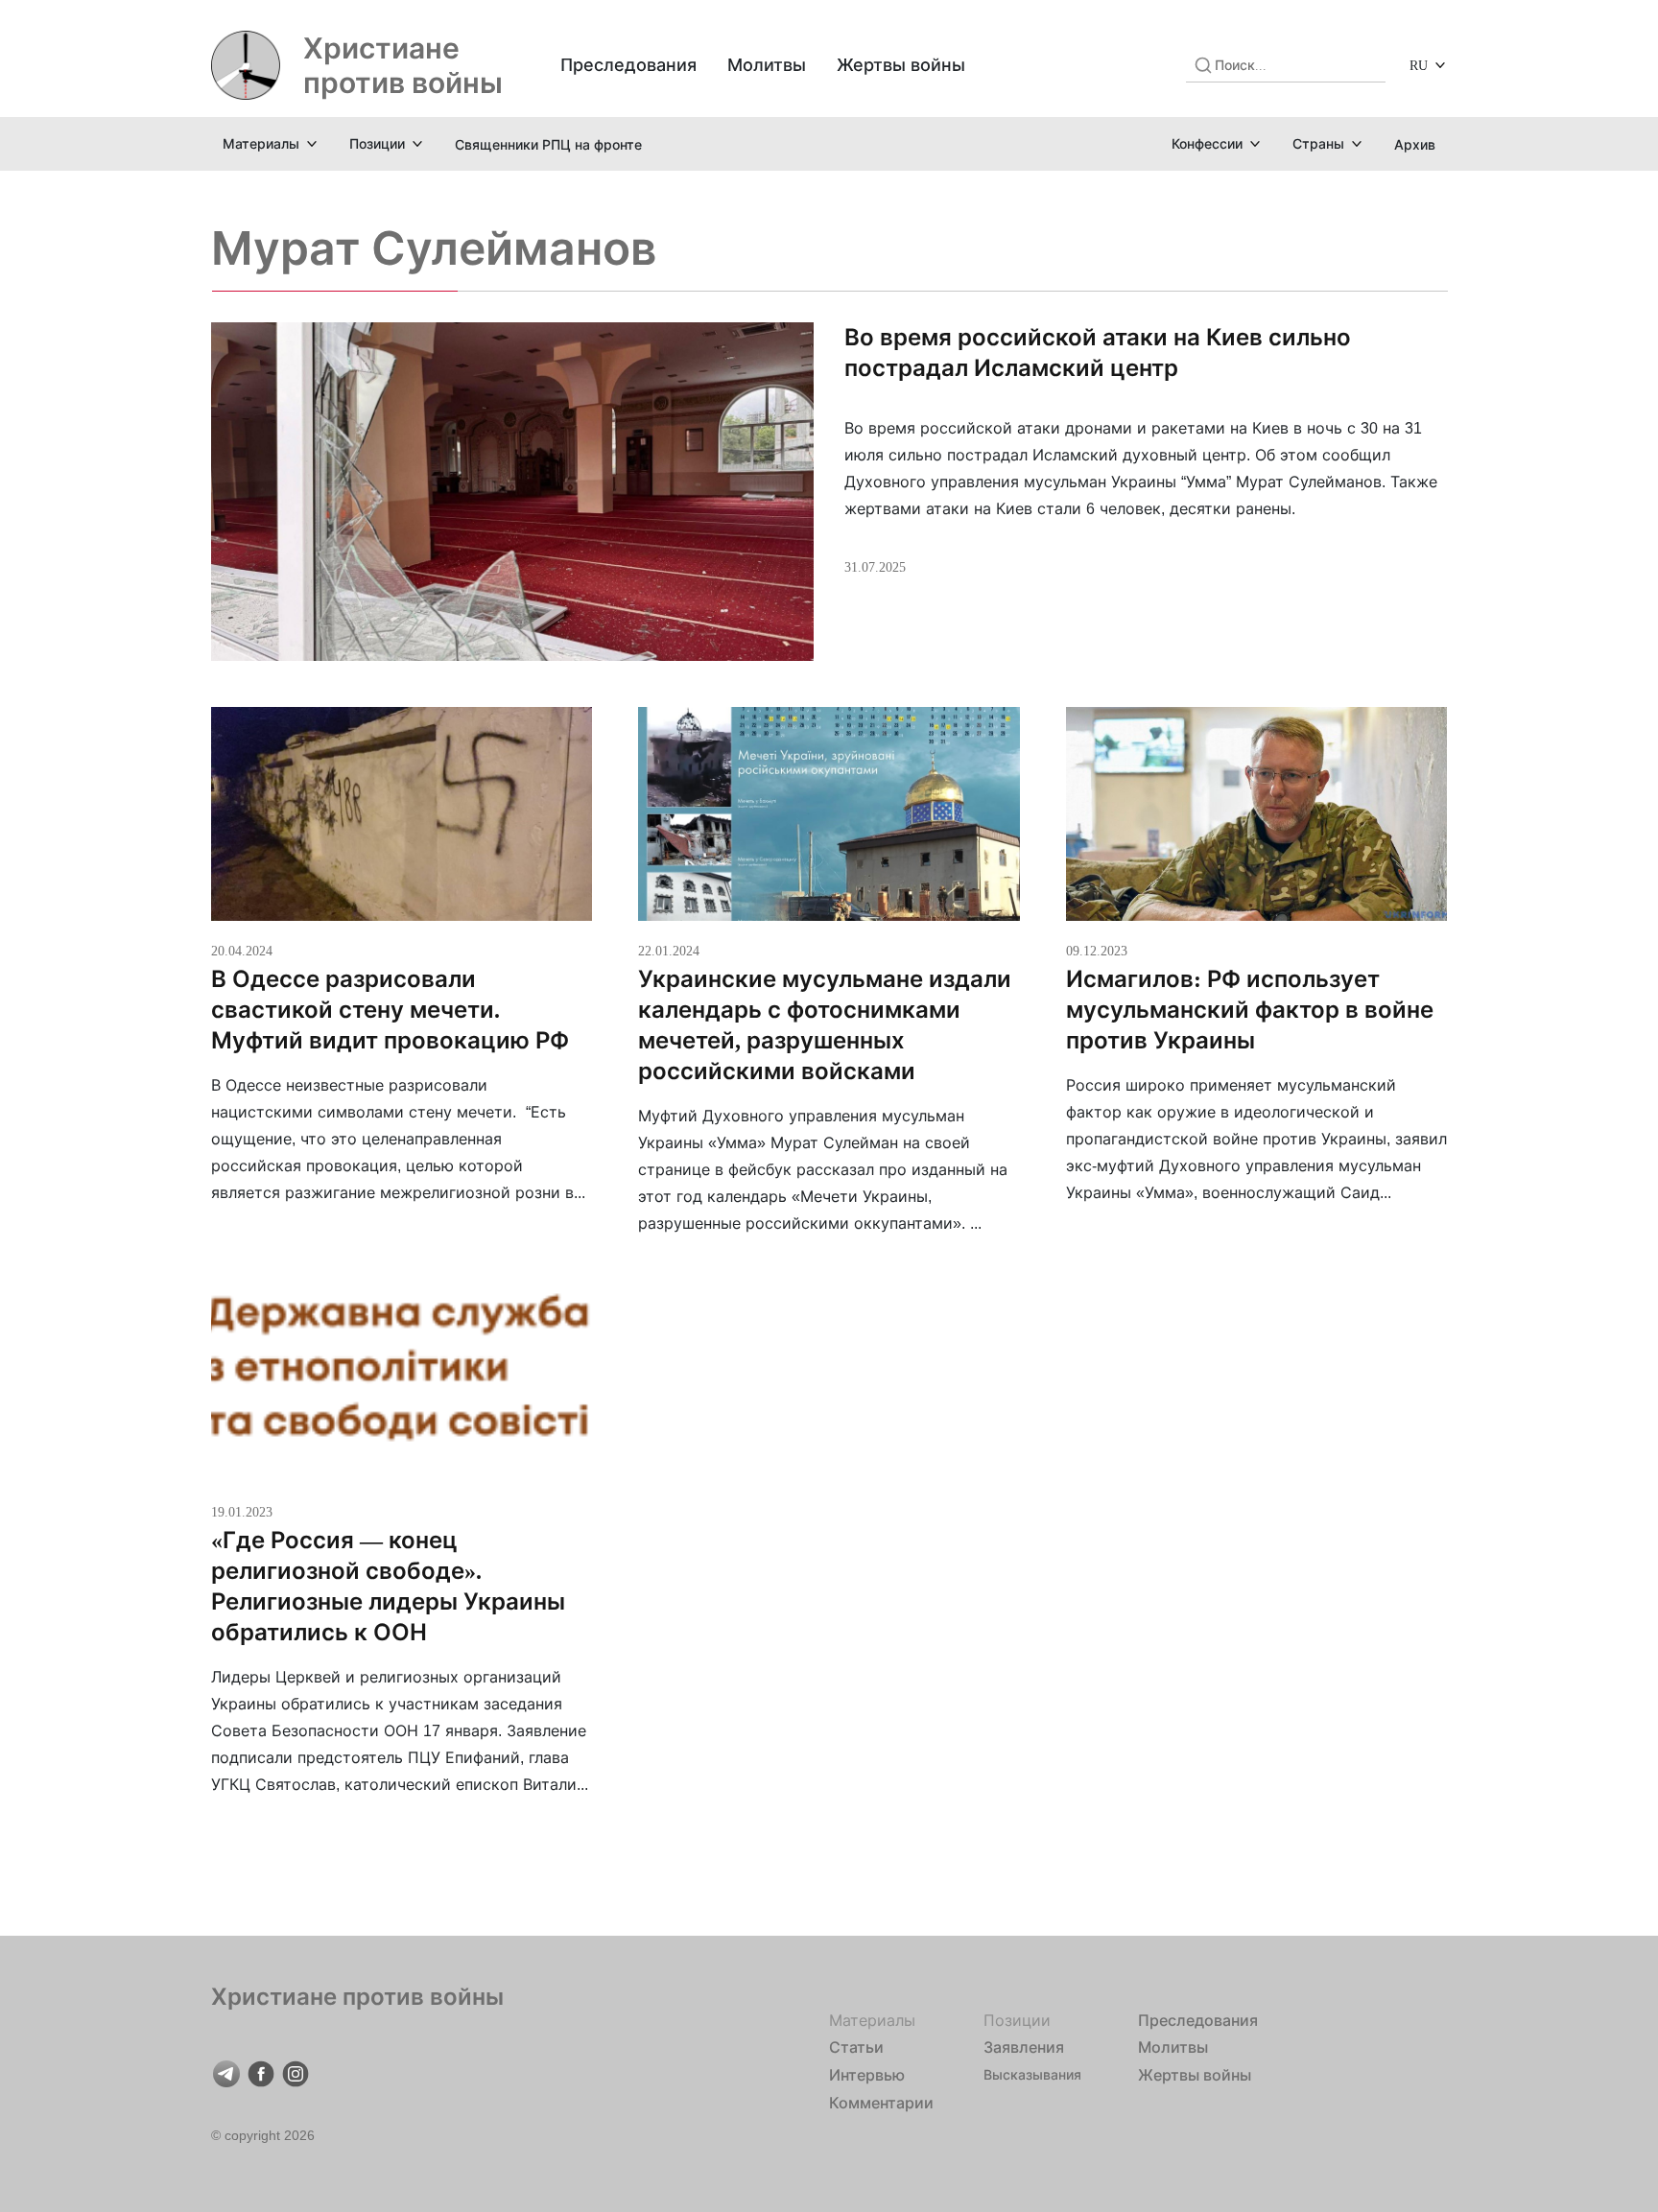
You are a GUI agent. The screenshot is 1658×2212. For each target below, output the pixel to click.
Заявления (1024, 2047)
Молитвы (767, 65)
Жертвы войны (901, 65)
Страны (1318, 143)
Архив (1415, 144)
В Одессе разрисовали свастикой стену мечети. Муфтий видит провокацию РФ (390, 1010)
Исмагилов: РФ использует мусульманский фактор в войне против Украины (1250, 1010)
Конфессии (1207, 143)
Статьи (856, 2047)
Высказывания (1032, 2074)
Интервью (867, 2075)
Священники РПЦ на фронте (548, 144)
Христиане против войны (403, 65)
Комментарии (881, 2103)
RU (1419, 65)
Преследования (628, 65)
